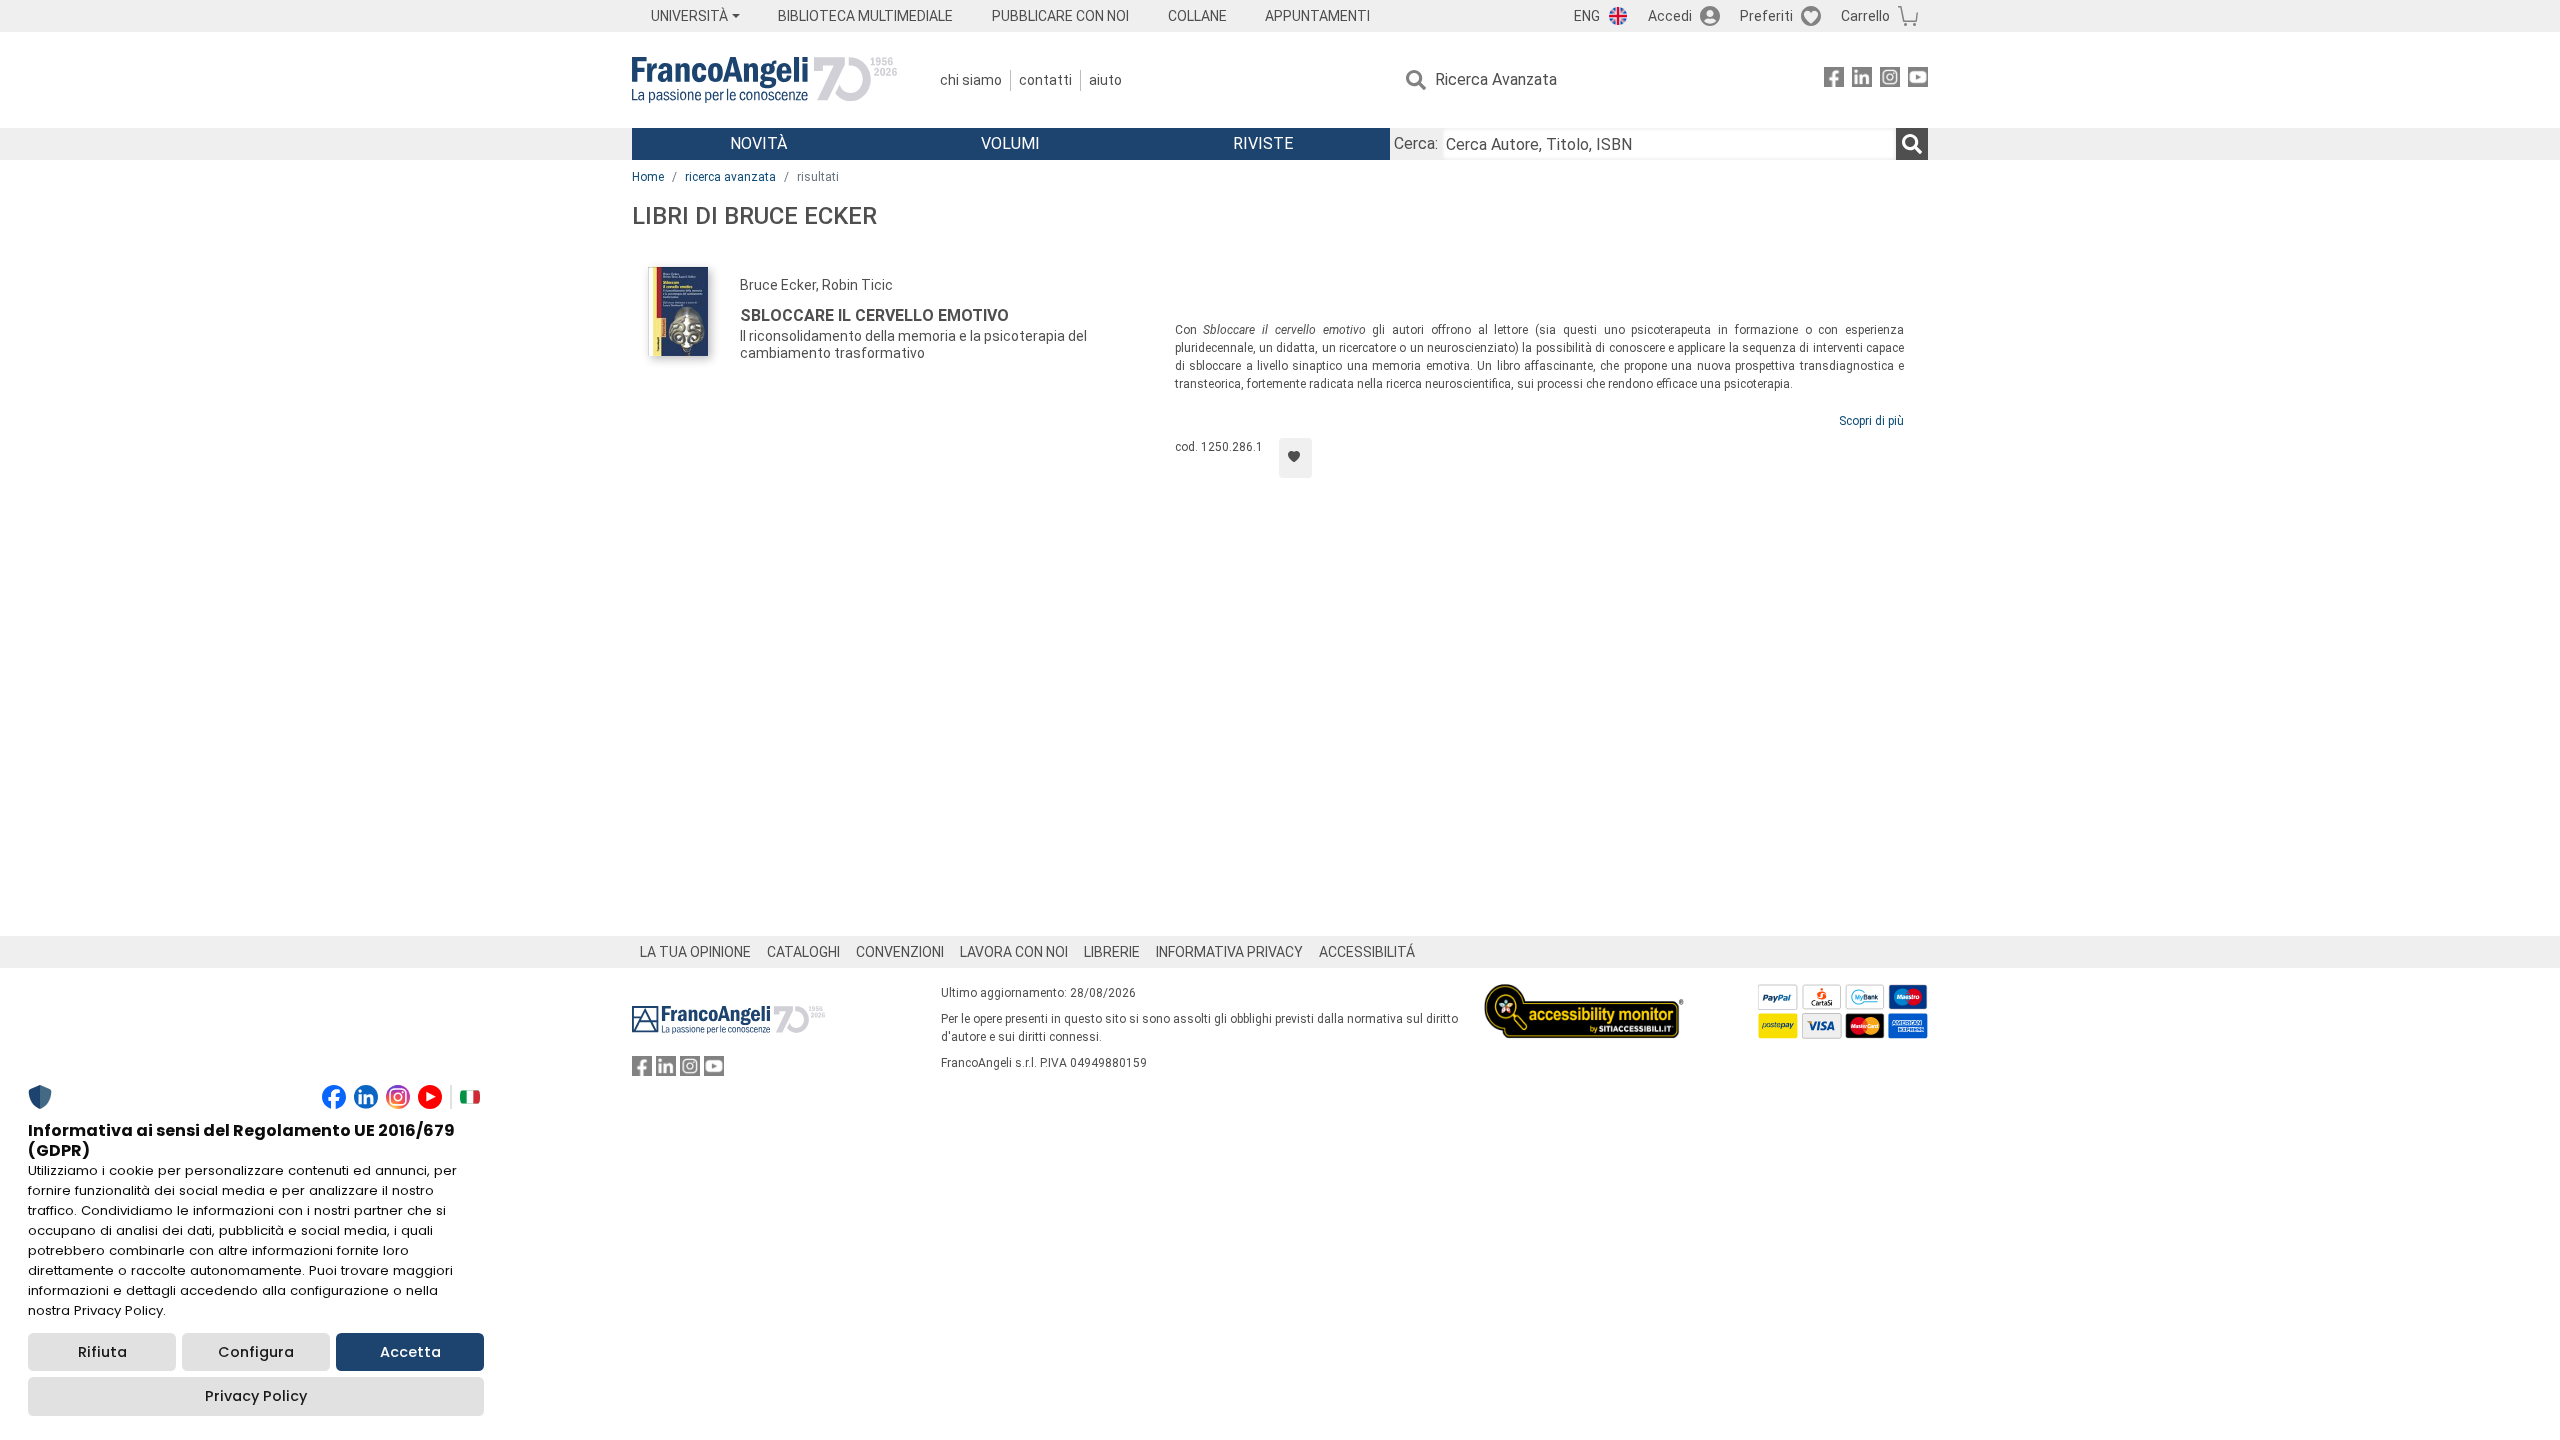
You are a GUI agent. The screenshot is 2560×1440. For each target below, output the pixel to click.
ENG (1587, 16)
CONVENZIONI (900, 952)
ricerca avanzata (730, 177)
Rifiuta (102, 1352)
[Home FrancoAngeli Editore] (764, 80)
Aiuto (1105, 80)
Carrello (1865, 16)
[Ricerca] (1912, 144)
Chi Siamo (971, 80)
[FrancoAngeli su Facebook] (1834, 80)
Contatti (1045, 80)
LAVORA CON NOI (1014, 952)
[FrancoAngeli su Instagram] (1890, 80)
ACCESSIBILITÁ (1367, 952)
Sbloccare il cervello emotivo (874, 315)
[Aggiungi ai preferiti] (1295, 458)
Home (648, 177)
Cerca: (1416, 143)
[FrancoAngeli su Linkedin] (1862, 80)
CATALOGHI (803, 952)
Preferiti (1766, 16)
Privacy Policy (256, 1396)
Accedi (1670, 16)
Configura (256, 1352)
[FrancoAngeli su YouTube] (1918, 80)
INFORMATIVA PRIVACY (1229, 952)
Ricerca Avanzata (1496, 79)
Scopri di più (1871, 421)
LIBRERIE (1112, 952)
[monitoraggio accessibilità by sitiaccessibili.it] (1584, 995)
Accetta (410, 1352)
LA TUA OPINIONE (695, 952)
